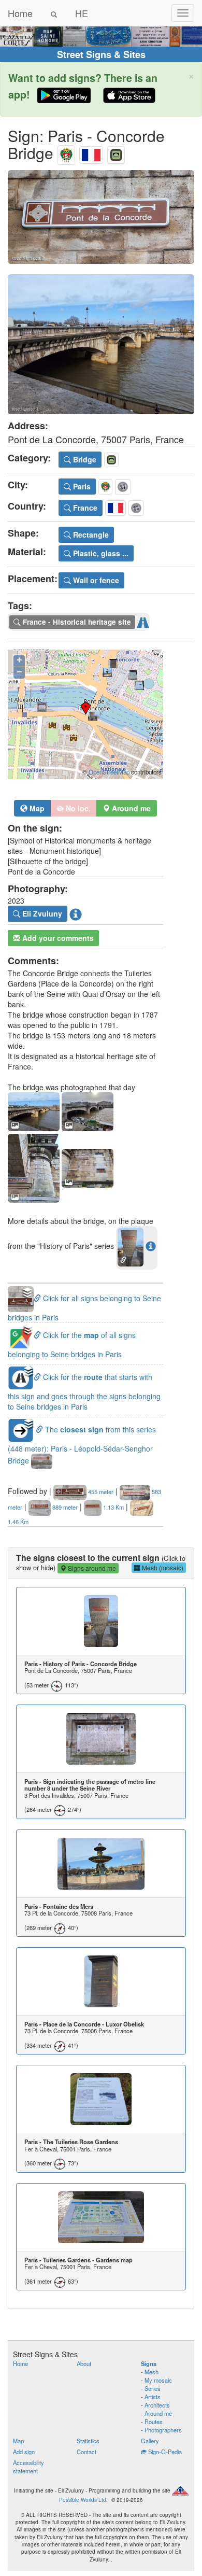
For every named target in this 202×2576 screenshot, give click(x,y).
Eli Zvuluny (41, 913)
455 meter (100, 1491)
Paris (81, 486)
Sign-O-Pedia (164, 2452)
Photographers (163, 2430)
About (84, 2363)
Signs (149, 2363)
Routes (154, 2422)
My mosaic (158, 2380)
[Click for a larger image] (101, 217)
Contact (86, 2452)
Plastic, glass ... (100, 553)
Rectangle (90, 534)
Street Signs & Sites (101, 54)
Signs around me (91, 1568)
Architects (157, 2405)
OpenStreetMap (109, 772)
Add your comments (57, 938)
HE (82, 13)
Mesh (151, 2372)
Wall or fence (95, 580)
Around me (158, 2413)
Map (36, 808)
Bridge (84, 459)
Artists (153, 2397)
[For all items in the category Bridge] (116, 153)
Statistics (88, 2441)
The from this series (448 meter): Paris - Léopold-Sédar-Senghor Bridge (82, 1445)
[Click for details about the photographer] (76, 914)
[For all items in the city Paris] (66, 153)
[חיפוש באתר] (54, 13)
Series (153, 2388)
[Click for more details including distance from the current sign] (151, 1246)
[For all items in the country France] (91, 153)
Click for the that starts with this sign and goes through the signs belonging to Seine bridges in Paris (84, 1392)
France (84, 508)
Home (20, 13)
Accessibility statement (28, 2467)
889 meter (64, 1507)
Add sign (24, 2452)
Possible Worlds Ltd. (83, 2500)
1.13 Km (113, 1507)
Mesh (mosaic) (162, 1567)
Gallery (150, 2441)
